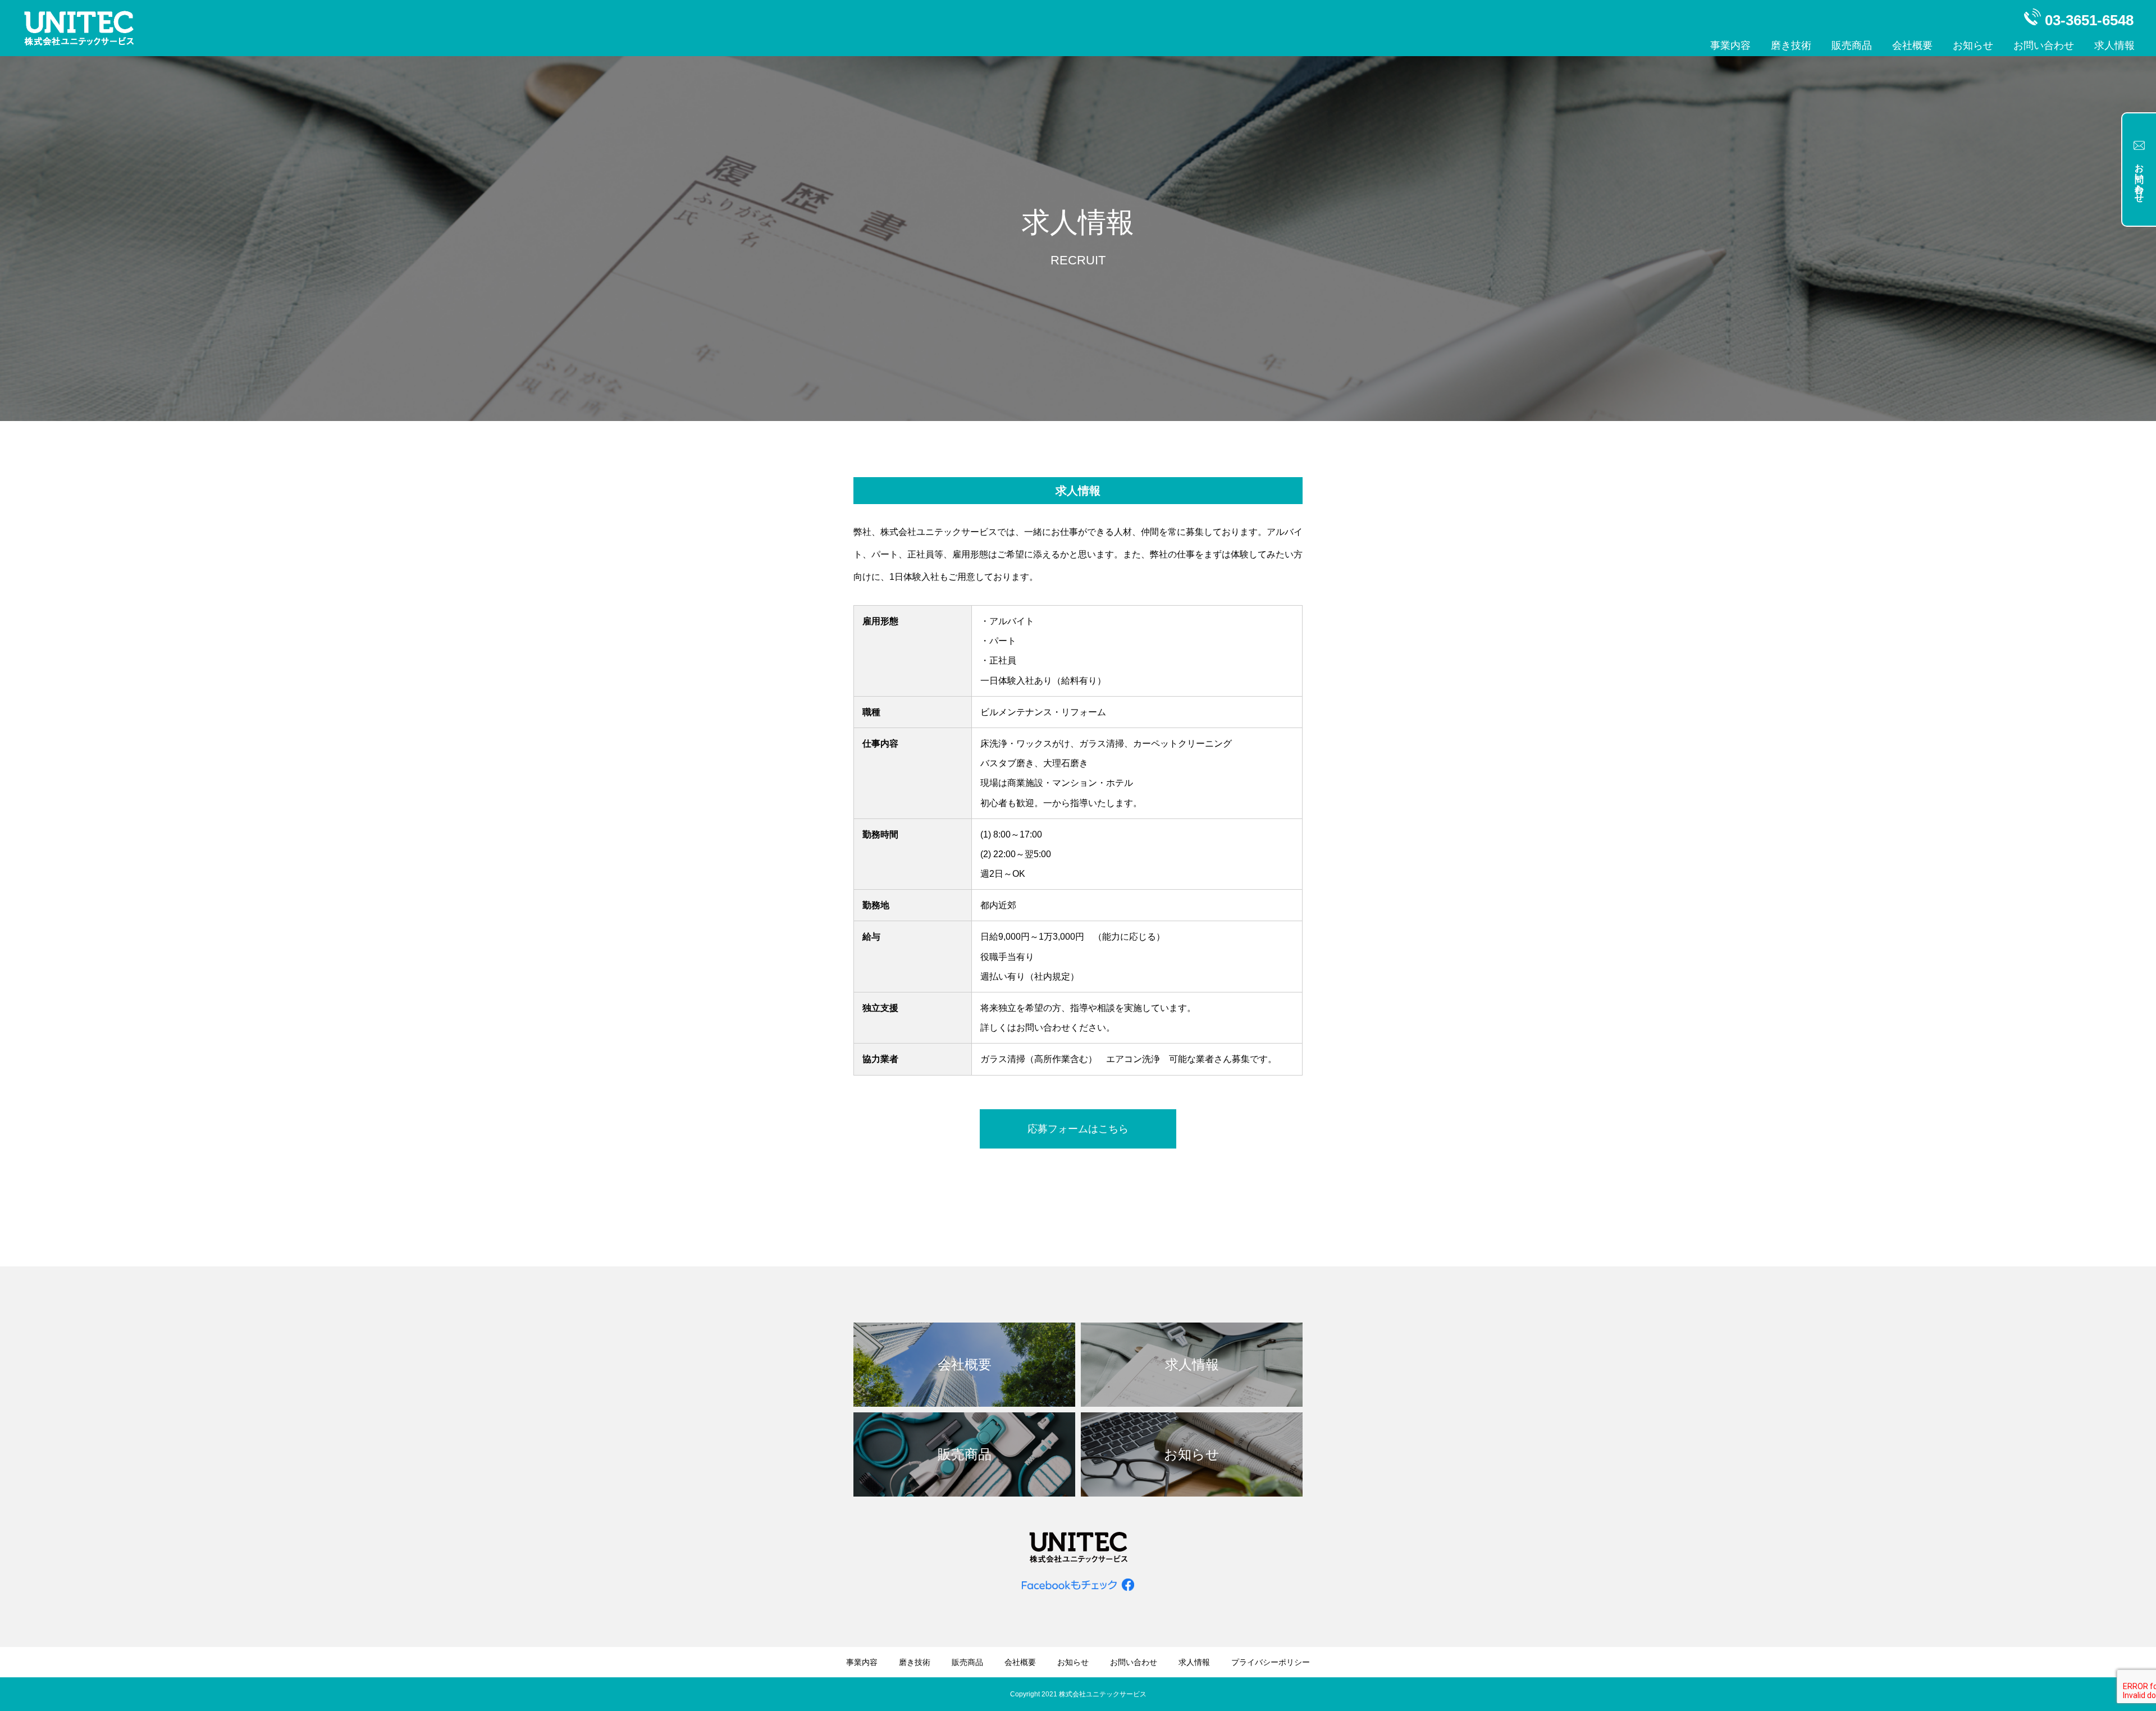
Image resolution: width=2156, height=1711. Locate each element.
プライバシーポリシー (1271, 1662)
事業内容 (1730, 45)
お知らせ (1973, 45)
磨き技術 (1791, 45)
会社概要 (1912, 45)
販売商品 (1852, 45)
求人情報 (2114, 45)
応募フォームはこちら (1078, 1129)
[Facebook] (1078, 1584)
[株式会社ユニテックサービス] (79, 28)
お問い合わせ (2044, 45)
